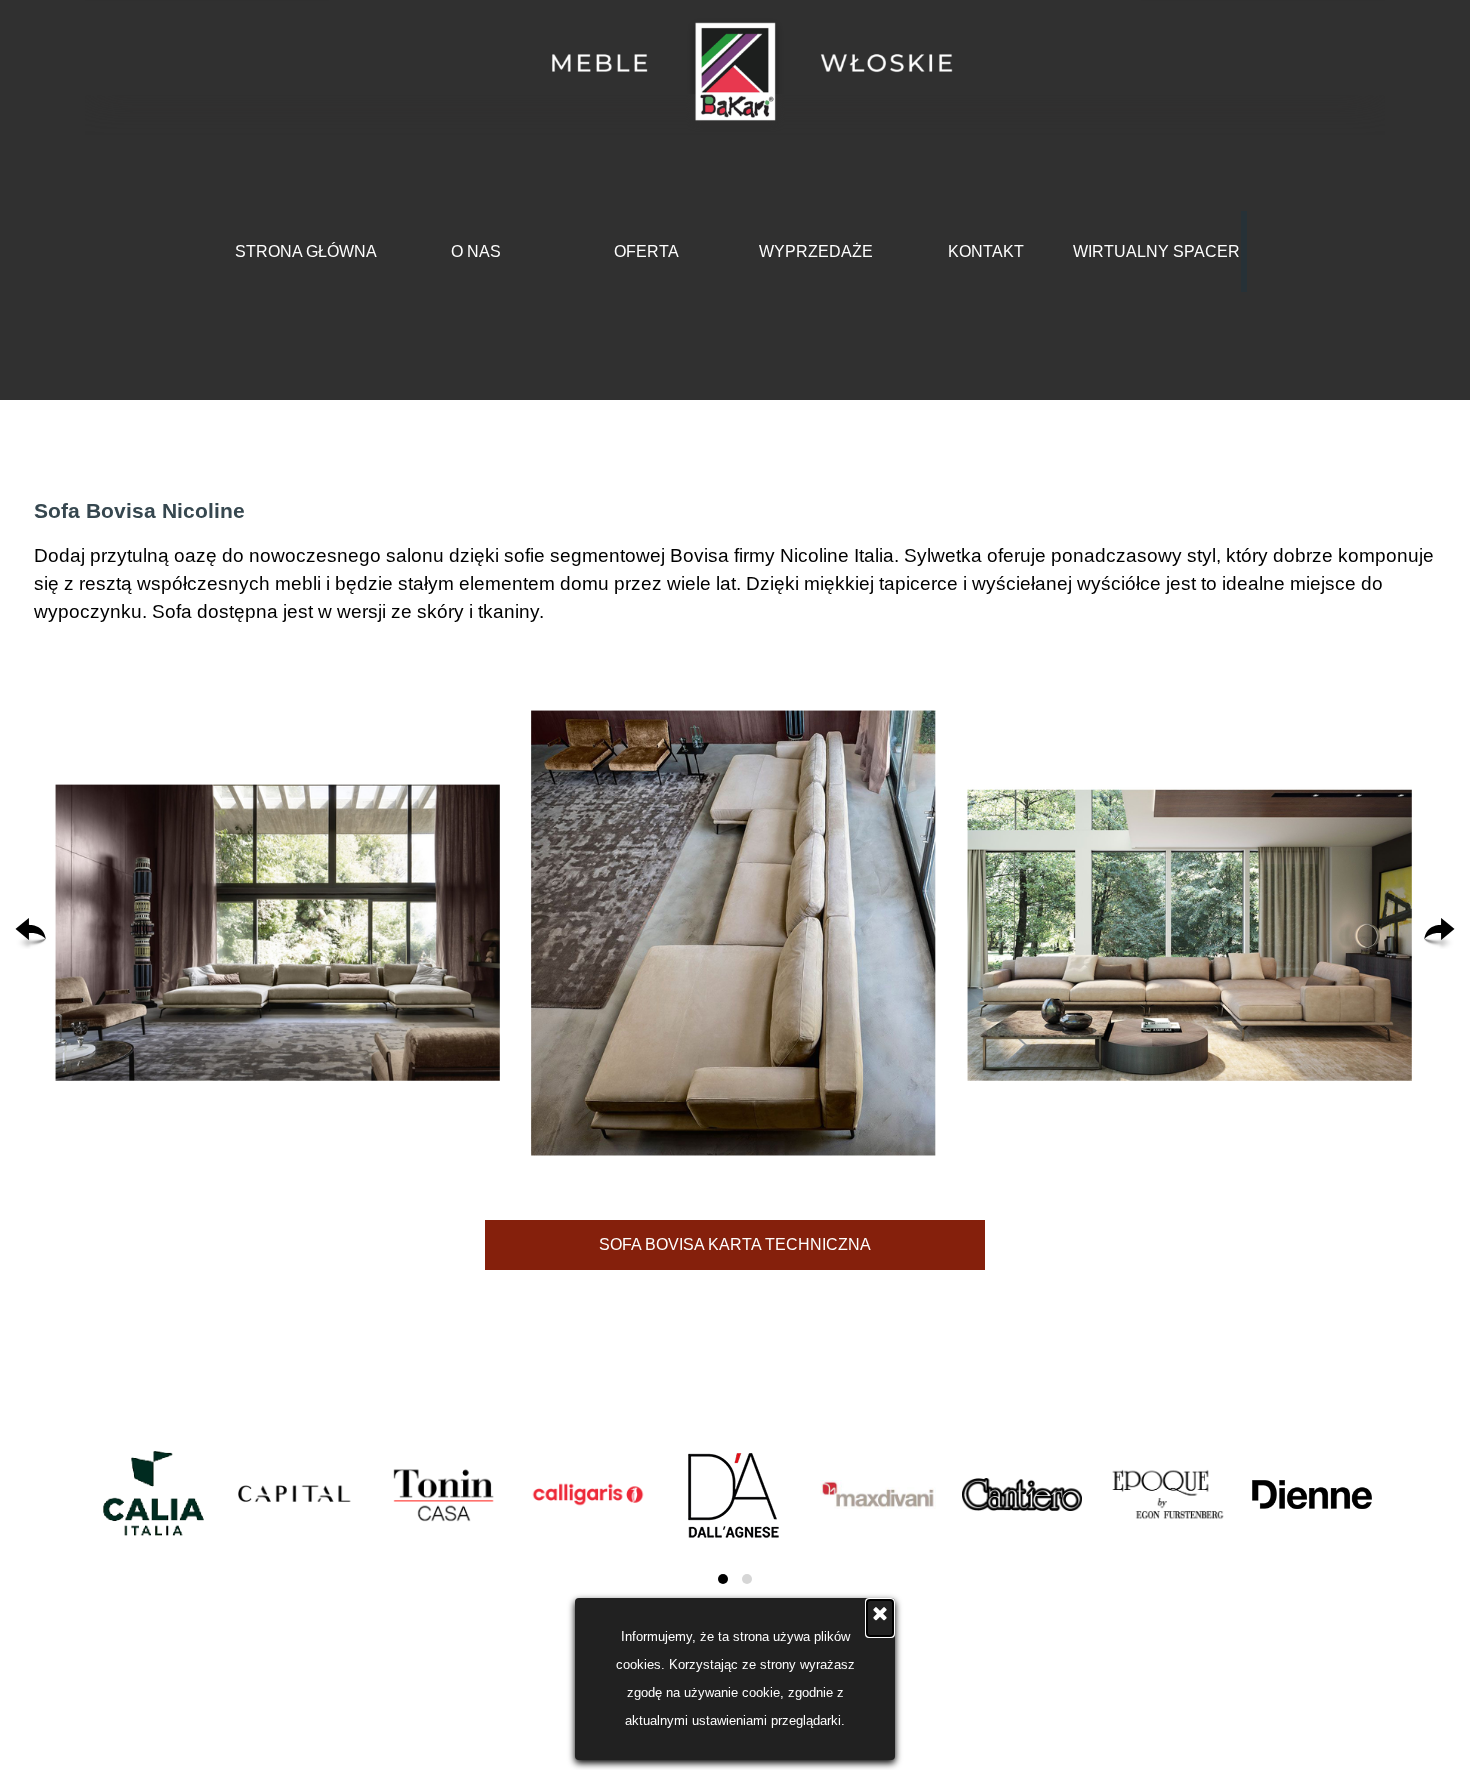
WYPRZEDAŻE (816, 251)
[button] (278, 933)
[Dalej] (1439, 933)
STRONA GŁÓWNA (306, 251)
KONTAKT (986, 251)
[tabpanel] (735, 560)
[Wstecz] (30, 933)
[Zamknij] (880, 1618)
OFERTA (646, 251)
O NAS (476, 251)
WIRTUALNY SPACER (1156, 251)
